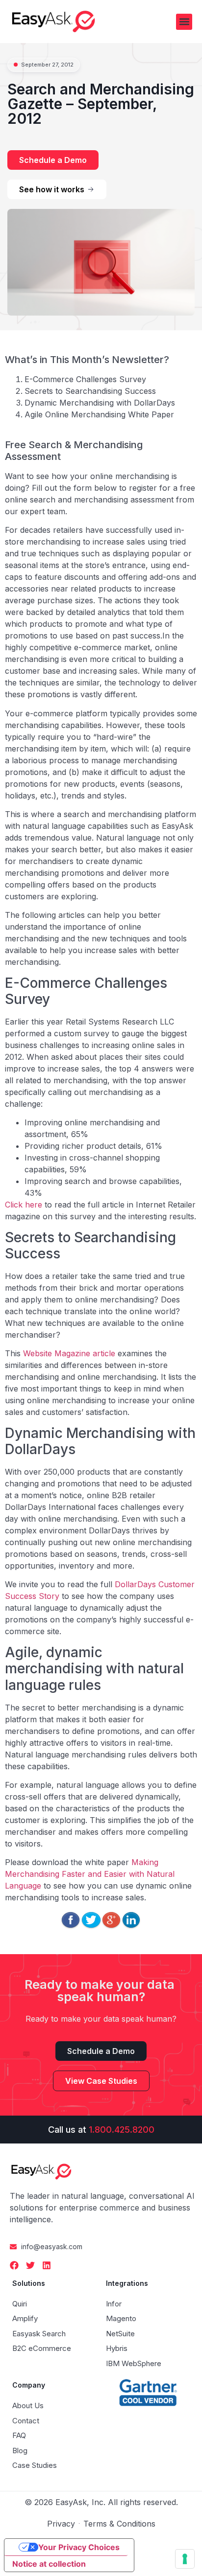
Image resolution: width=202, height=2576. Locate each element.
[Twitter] (30, 2265)
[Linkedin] (47, 2265)
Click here (24, 1205)
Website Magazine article (69, 1353)
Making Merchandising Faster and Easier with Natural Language (90, 1874)
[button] (184, 22)
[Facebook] (14, 2265)
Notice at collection (49, 2564)
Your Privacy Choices (79, 2547)
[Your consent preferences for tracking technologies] (185, 2559)
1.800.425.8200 (122, 2130)
